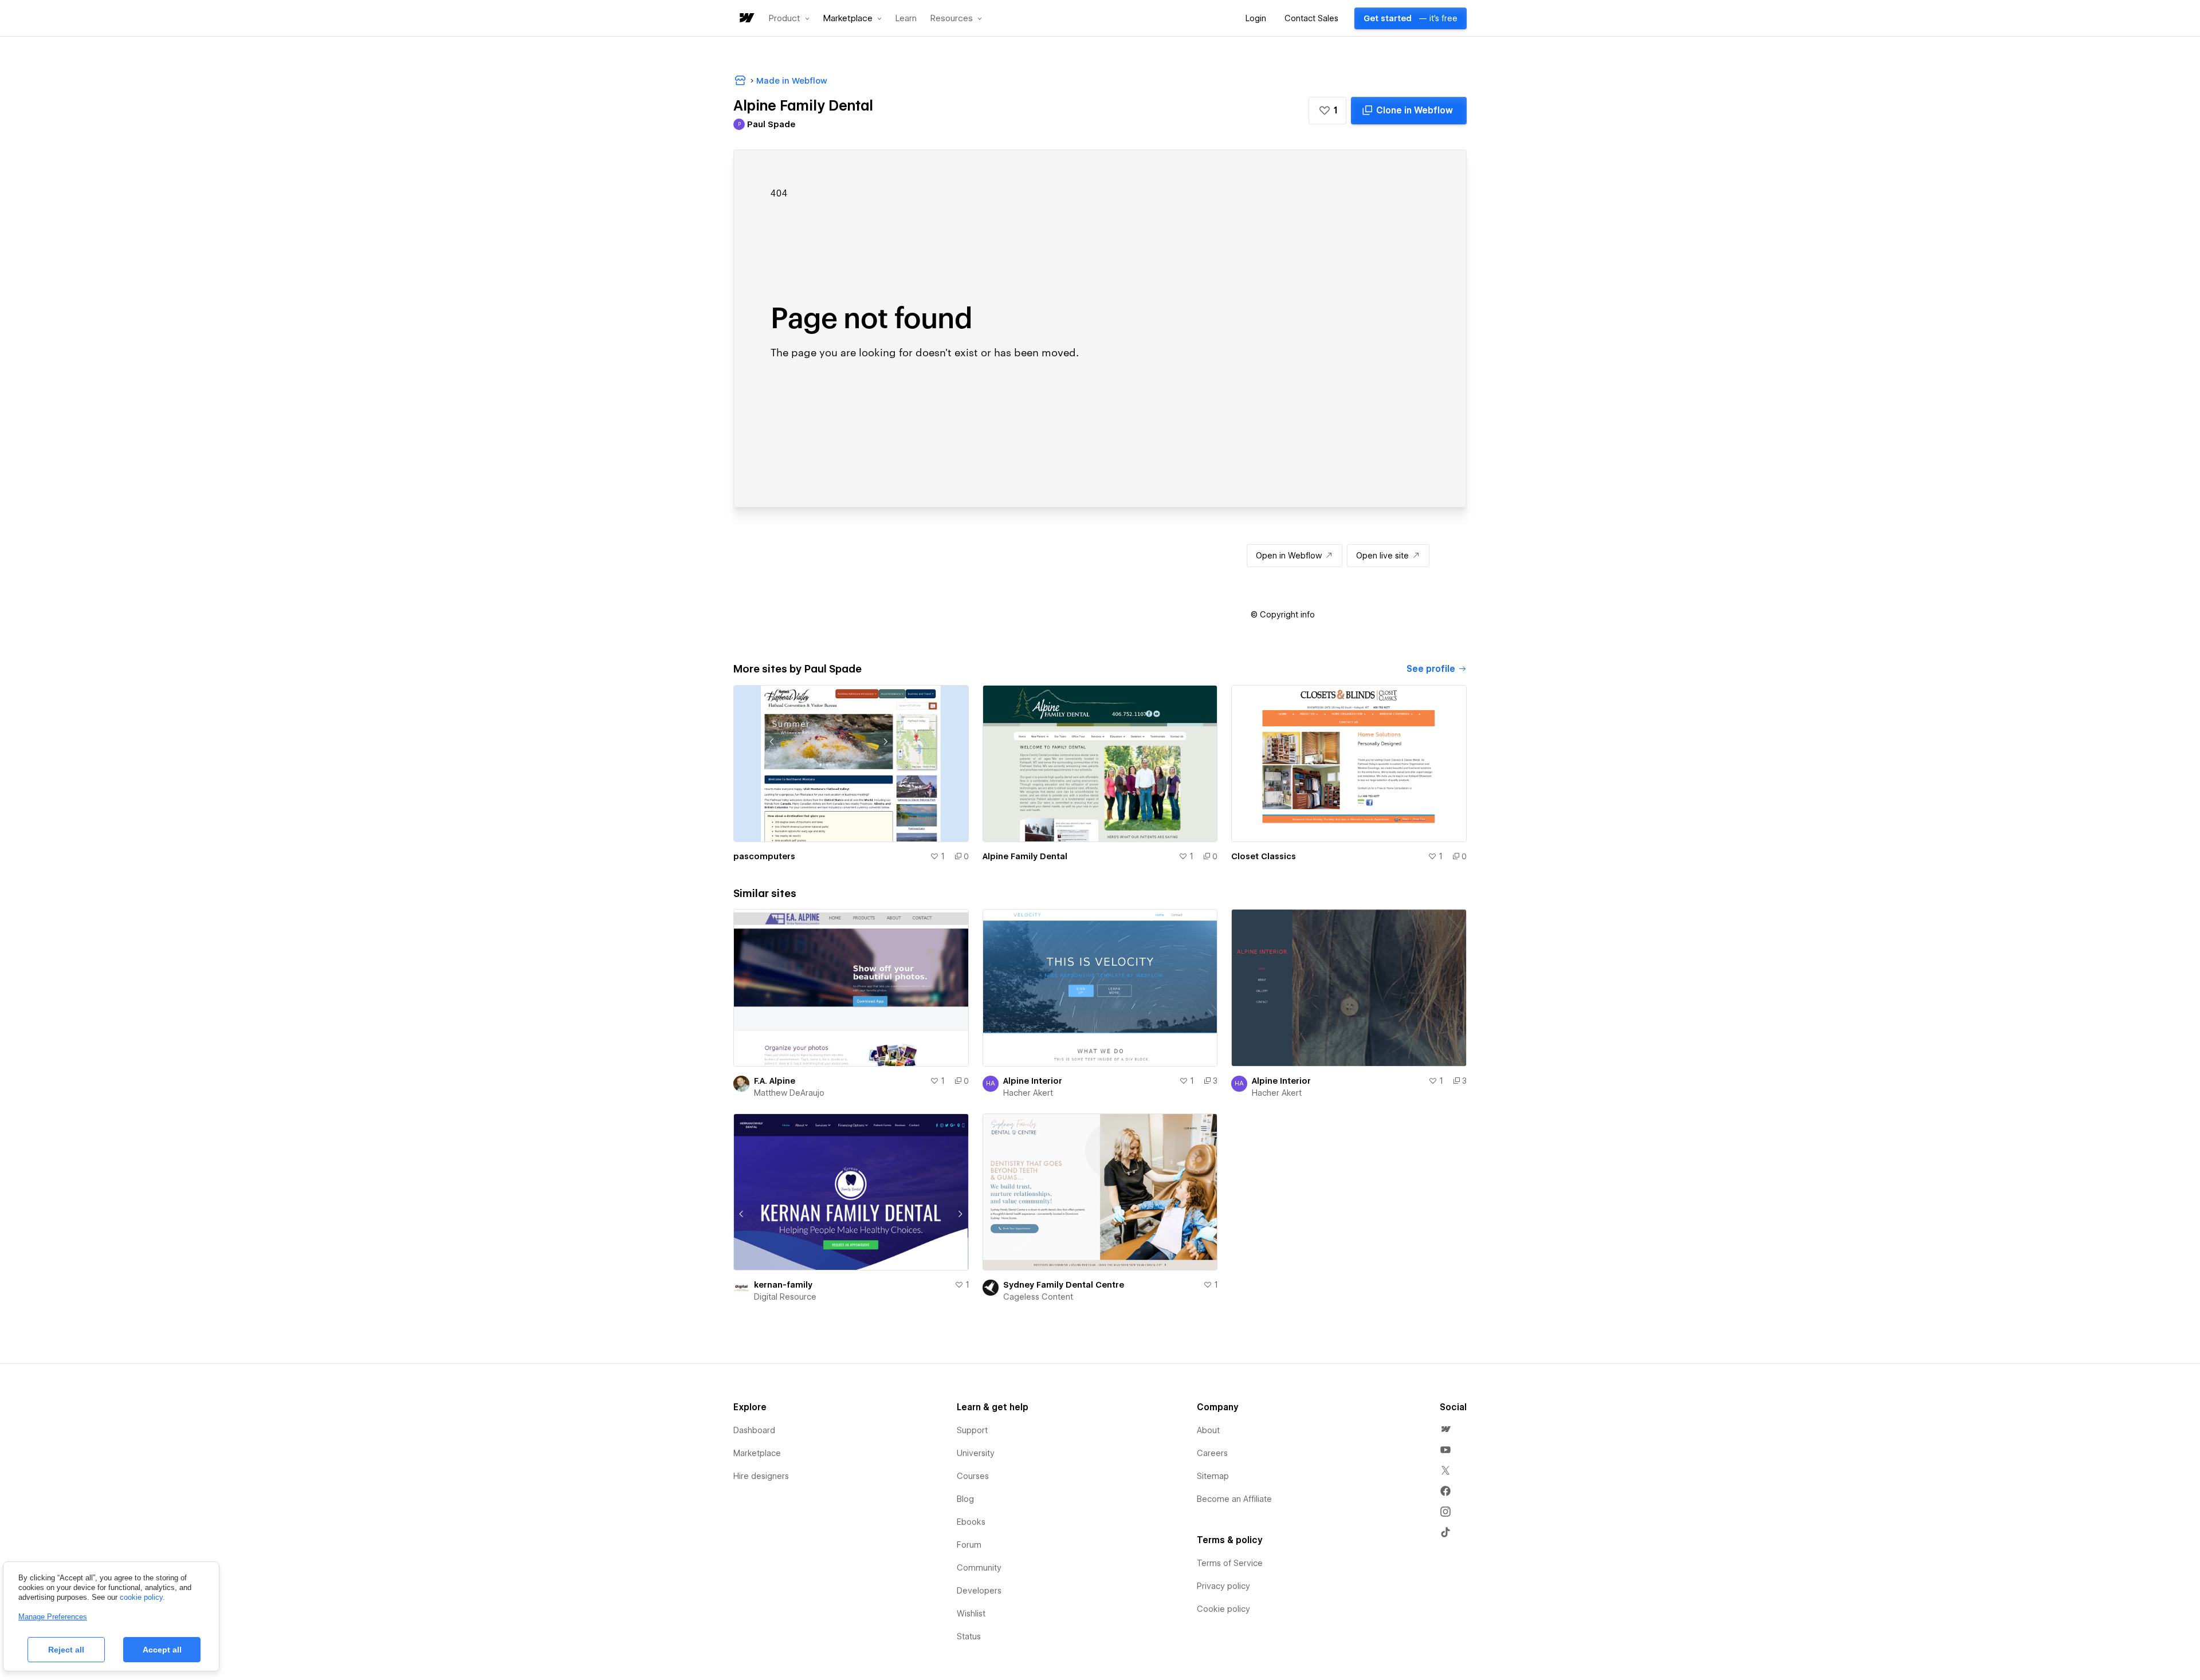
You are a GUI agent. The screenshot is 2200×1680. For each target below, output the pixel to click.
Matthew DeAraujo (789, 1093)
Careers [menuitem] (1212, 1453)
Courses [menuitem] (973, 1476)
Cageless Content (1038, 1297)
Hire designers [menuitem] (761, 1476)
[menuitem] (1445, 1429)
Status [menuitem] (969, 1636)
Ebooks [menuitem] (971, 1522)
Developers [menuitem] (979, 1591)
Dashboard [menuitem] (754, 1430)
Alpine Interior (1033, 1081)
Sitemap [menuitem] (1213, 1476)
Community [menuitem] (979, 1568)
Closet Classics (1264, 856)
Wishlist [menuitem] (971, 1614)
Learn (906, 19)
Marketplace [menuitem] (757, 1453)
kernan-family (783, 1285)
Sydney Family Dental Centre (1064, 1285)
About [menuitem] (1208, 1430)
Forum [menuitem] (969, 1545)
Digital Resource (785, 1297)
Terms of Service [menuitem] (1230, 1563)
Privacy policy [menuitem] (1223, 1586)
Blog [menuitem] (965, 1499)
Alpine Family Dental (1025, 856)
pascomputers (764, 856)
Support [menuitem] (972, 1430)
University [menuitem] (976, 1453)
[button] (789, 18)
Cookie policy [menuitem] (1223, 1609)
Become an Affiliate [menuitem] (1234, 1499)
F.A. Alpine (775, 1081)
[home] (746, 19)
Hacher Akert (1028, 1093)
